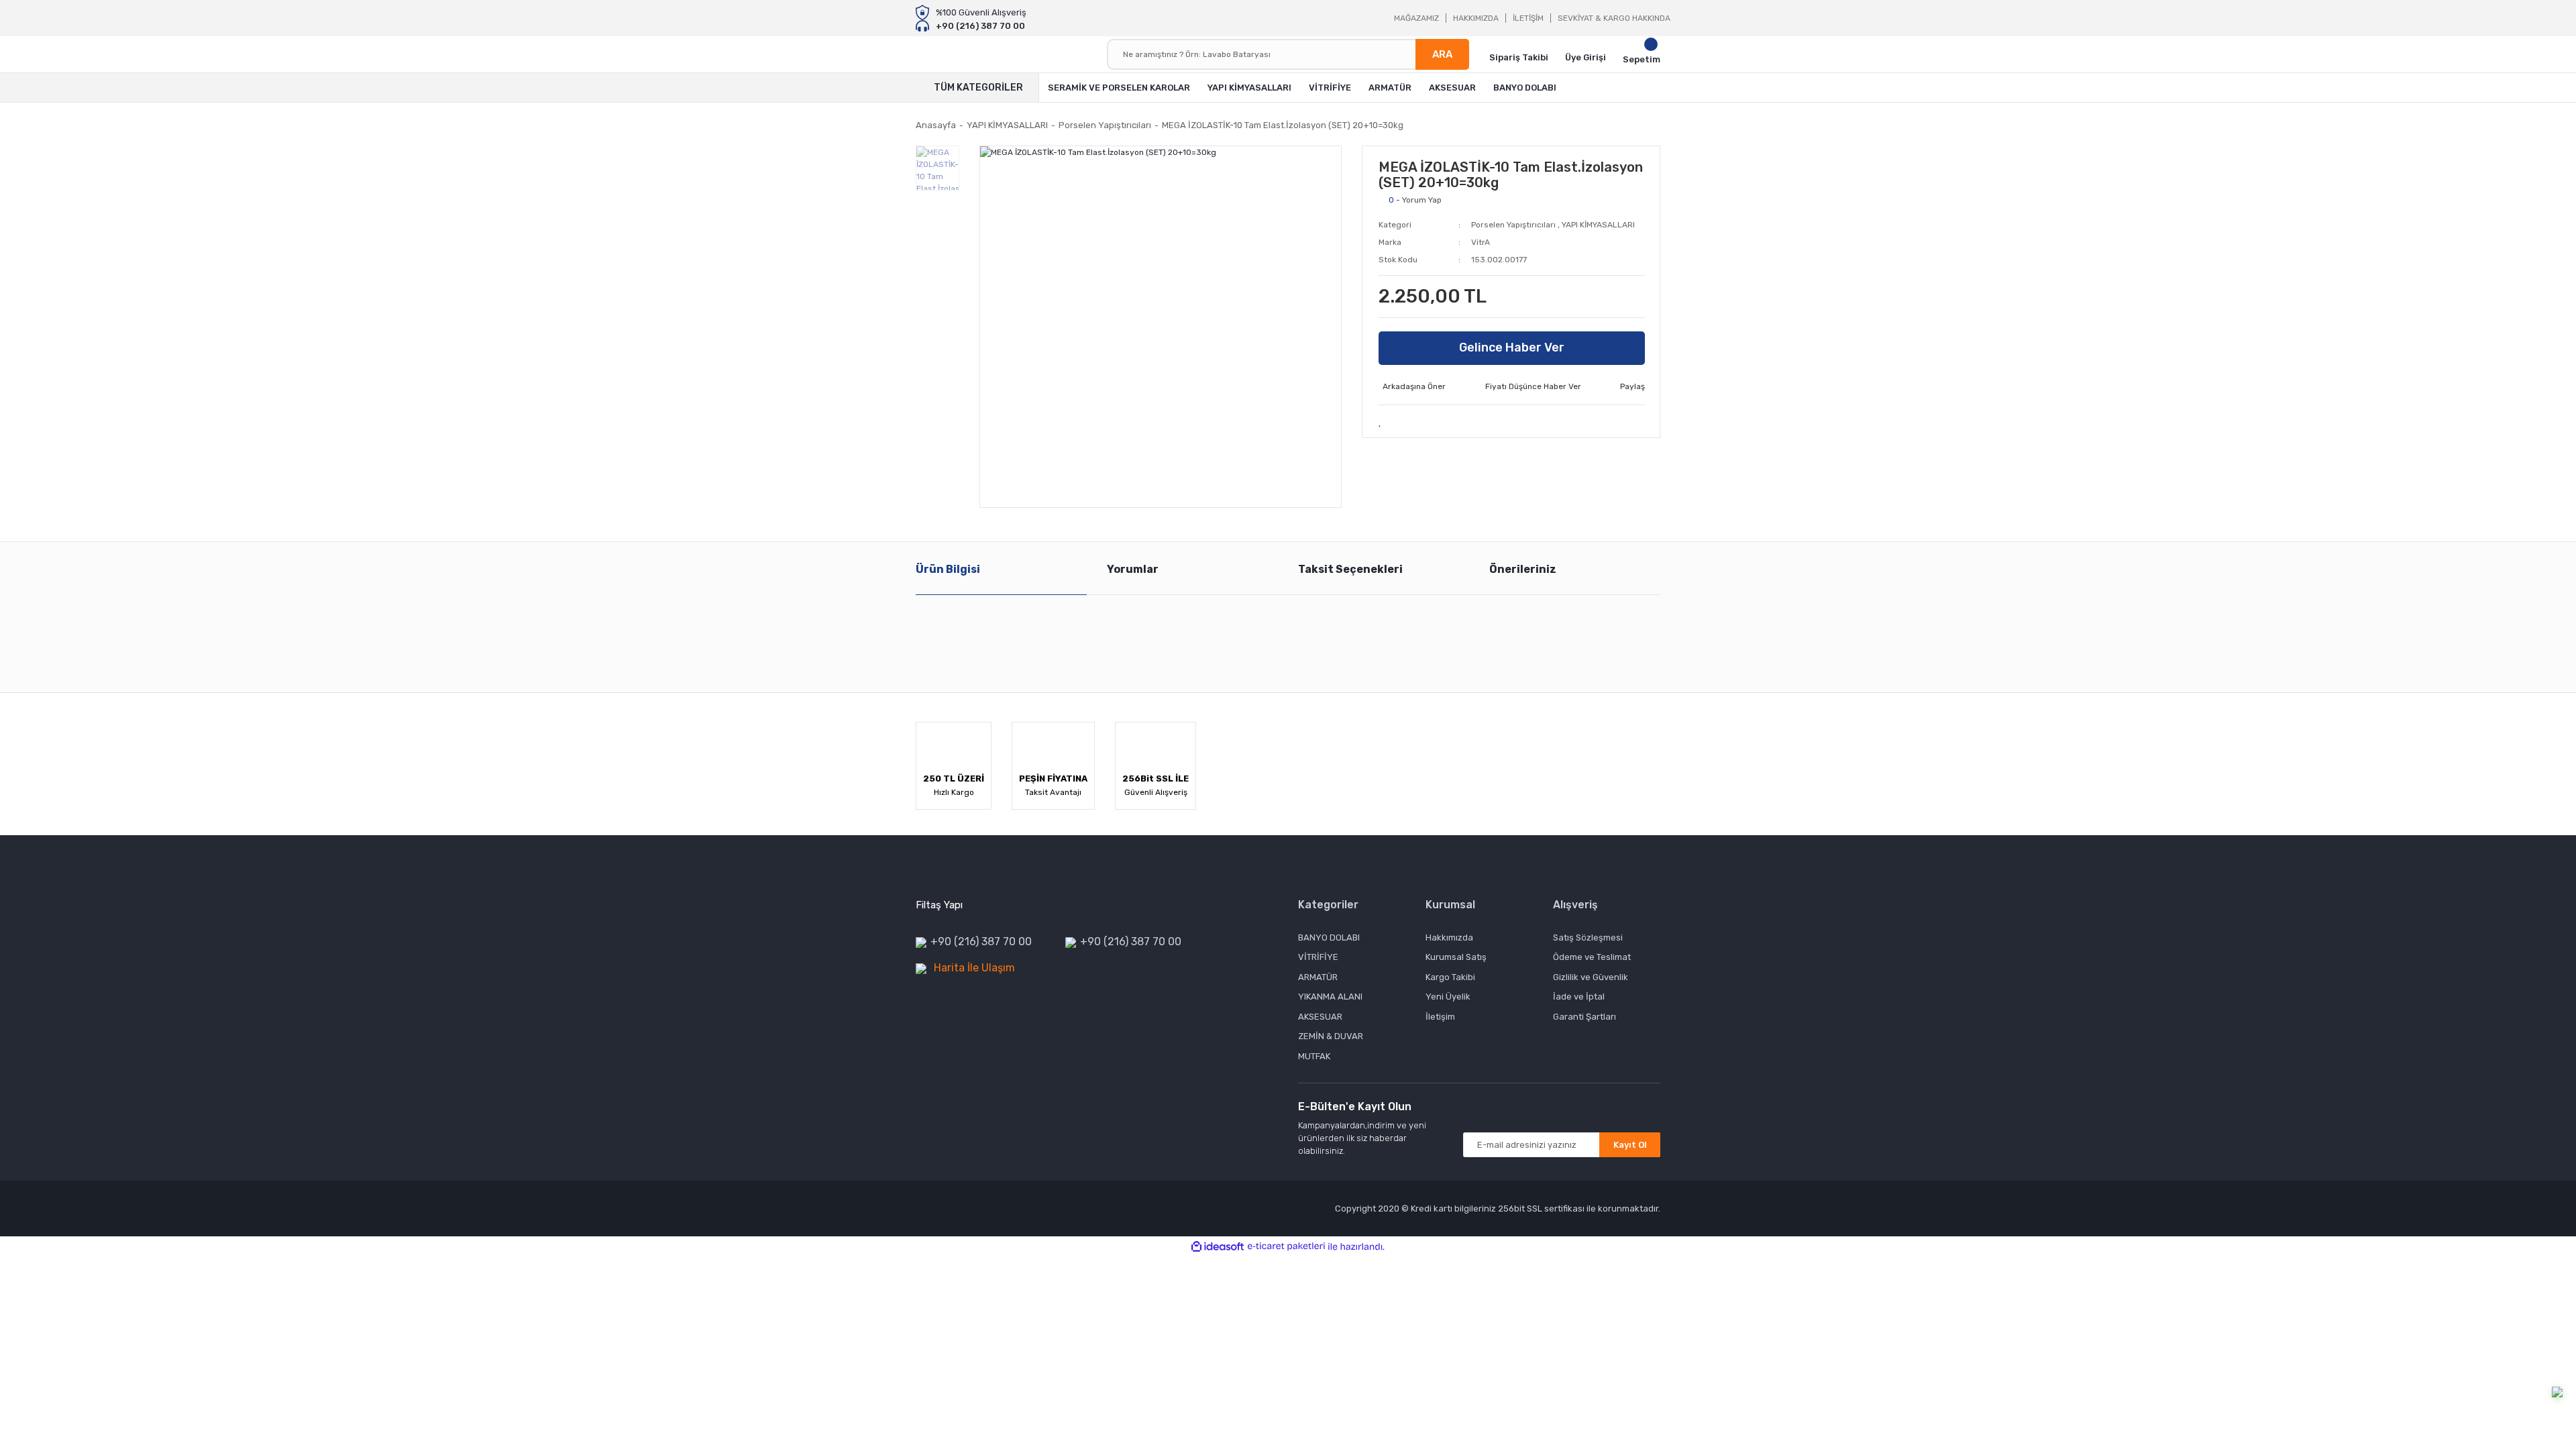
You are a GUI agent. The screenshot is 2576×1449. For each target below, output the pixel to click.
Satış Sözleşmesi (1588, 937)
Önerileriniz (1523, 569)
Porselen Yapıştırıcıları (1513, 225)
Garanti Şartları (1585, 1017)
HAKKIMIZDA (1476, 18)
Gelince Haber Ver (1512, 347)
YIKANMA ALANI (1330, 997)
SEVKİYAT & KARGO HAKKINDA (1614, 18)
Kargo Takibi (1450, 977)
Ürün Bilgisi (948, 569)
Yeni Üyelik (1448, 997)
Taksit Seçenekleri (1350, 569)
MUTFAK (1314, 1056)
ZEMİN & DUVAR (1331, 1036)
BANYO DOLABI (1329, 937)
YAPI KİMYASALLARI (1598, 225)
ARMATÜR (1318, 977)
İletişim (1440, 1017)
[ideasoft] (1218, 1247)
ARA (1442, 54)
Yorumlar (1133, 569)
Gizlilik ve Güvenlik (1591, 977)
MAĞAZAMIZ (1416, 18)
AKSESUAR (1320, 1017)
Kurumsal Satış (1456, 957)
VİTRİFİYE (1318, 957)
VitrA (1481, 242)
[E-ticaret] (1286, 1246)
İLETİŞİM (1528, 18)
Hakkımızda (1449, 937)
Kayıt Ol (1630, 1145)
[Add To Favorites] (1381, 421)
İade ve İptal (1579, 997)
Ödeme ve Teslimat (1592, 957)
